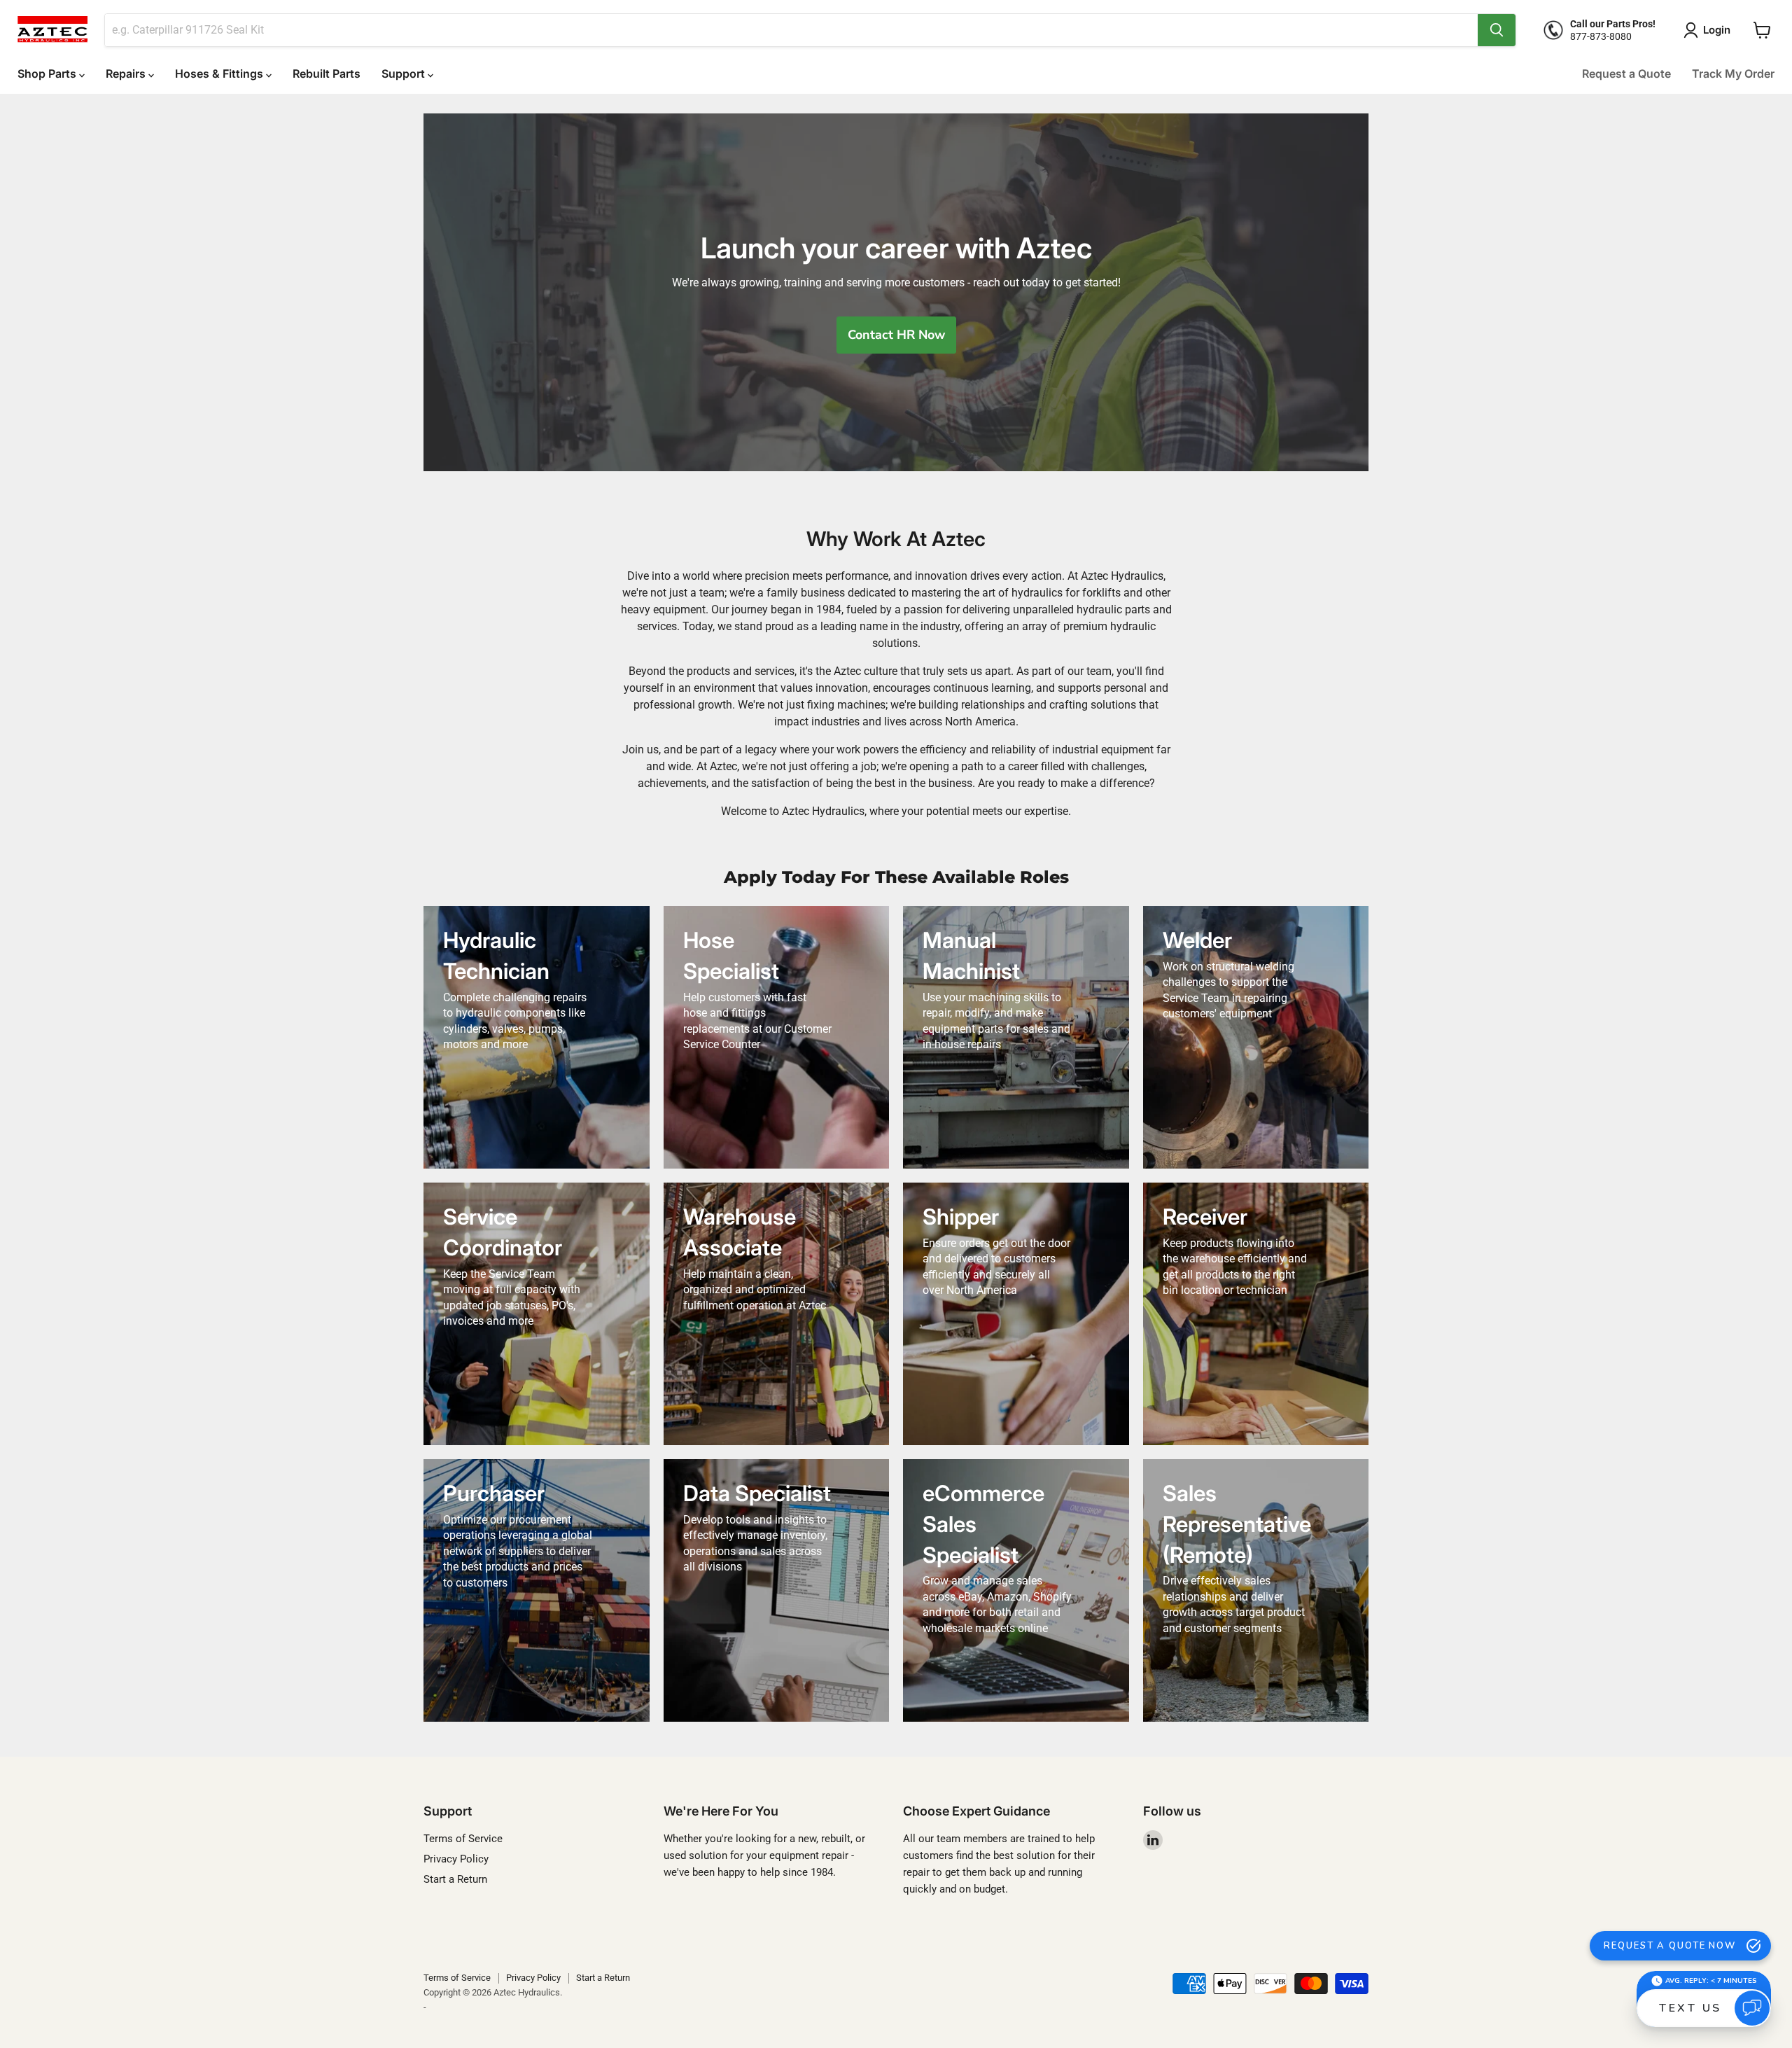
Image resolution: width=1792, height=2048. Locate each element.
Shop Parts (48, 74)
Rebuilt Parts (327, 74)
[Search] (1497, 30)
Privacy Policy (456, 1859)
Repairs (127, 74)
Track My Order (1733, 74)
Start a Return (455, 1879)
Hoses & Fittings (220, 74)
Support (405, 74)
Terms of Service (463, 1839)
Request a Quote (1626, 74)
